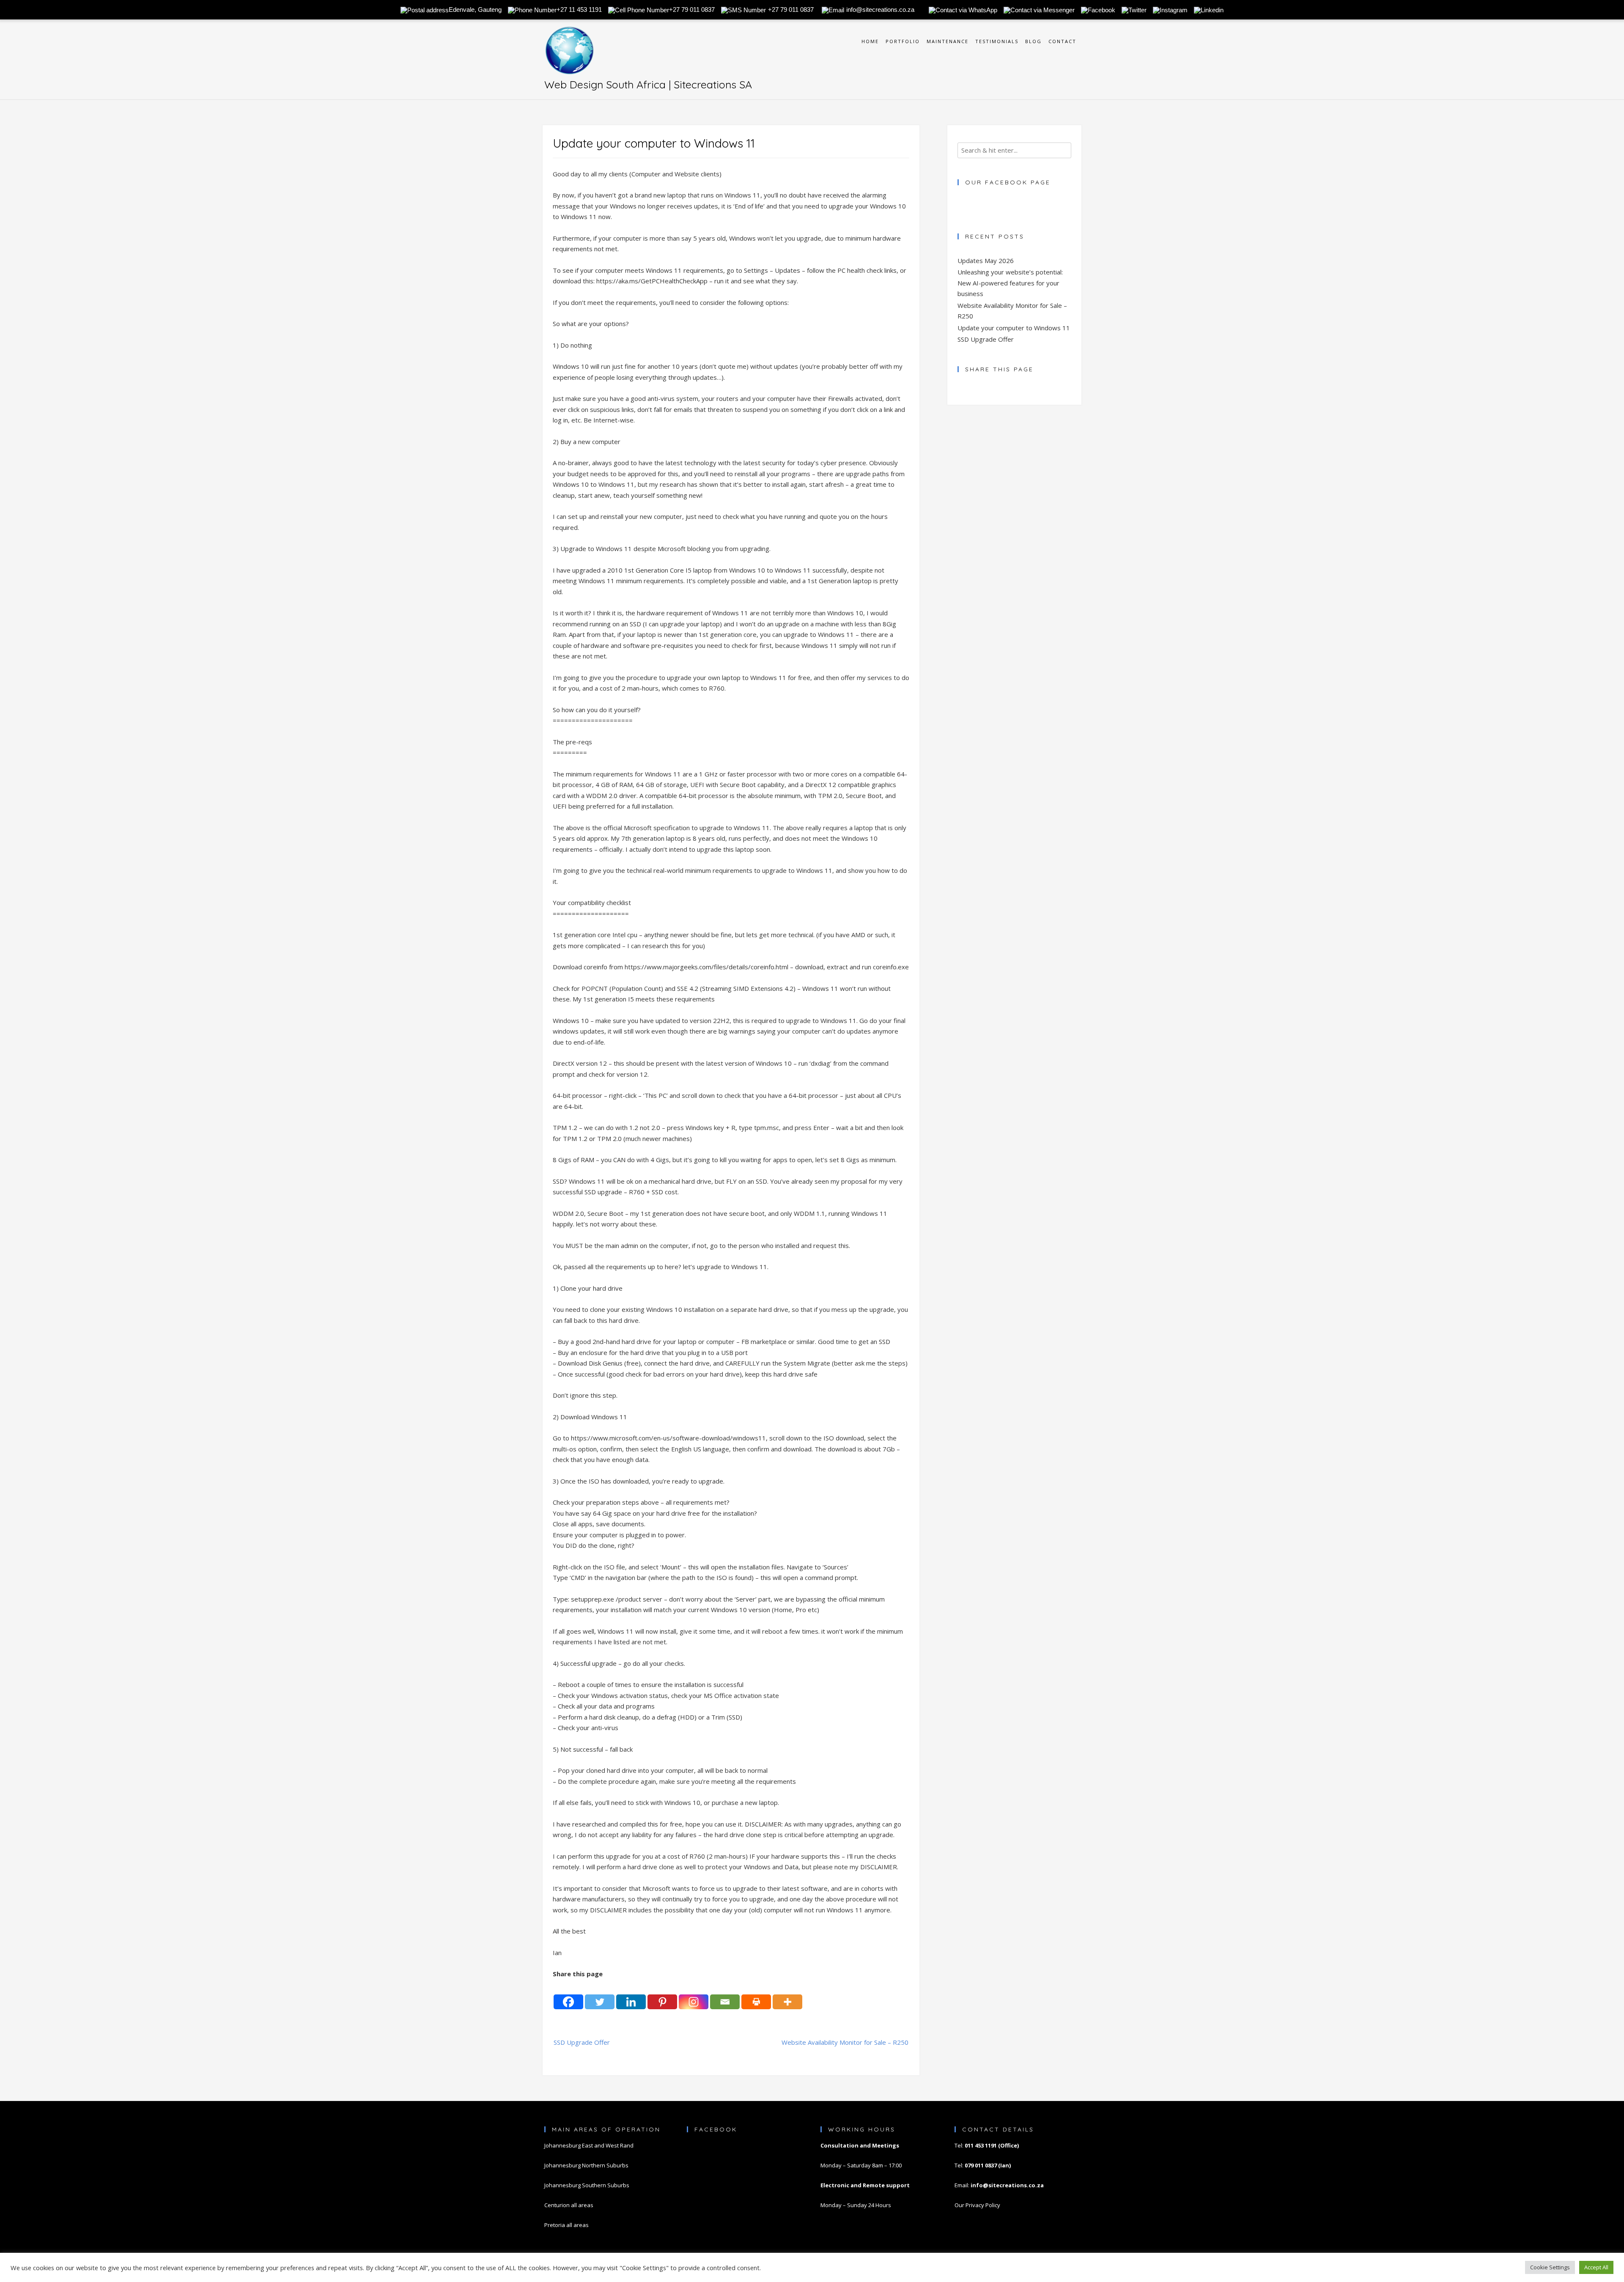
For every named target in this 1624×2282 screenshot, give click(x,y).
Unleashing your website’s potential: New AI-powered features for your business (1010, 283)
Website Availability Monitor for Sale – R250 (845, 2042)
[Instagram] (694, 1995)
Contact (1062, 41)
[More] (787, 1995)
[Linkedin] (631, 1995)
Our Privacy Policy (977, 2205)
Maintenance (948, 41)
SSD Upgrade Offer (582, 2042)
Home (870, 41)
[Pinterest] (662, 1995)
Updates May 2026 (986, 261)
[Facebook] (568, 1995)
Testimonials (997, 41)
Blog (1033, 41)
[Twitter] (600, 1995)
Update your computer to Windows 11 (1014, 328)
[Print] (756, 1995)
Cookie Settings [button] (1550, 2267)
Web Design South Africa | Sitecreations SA (648, 84)
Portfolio (903, 41)
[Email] (725, 1995)
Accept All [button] (1596, 2267)
